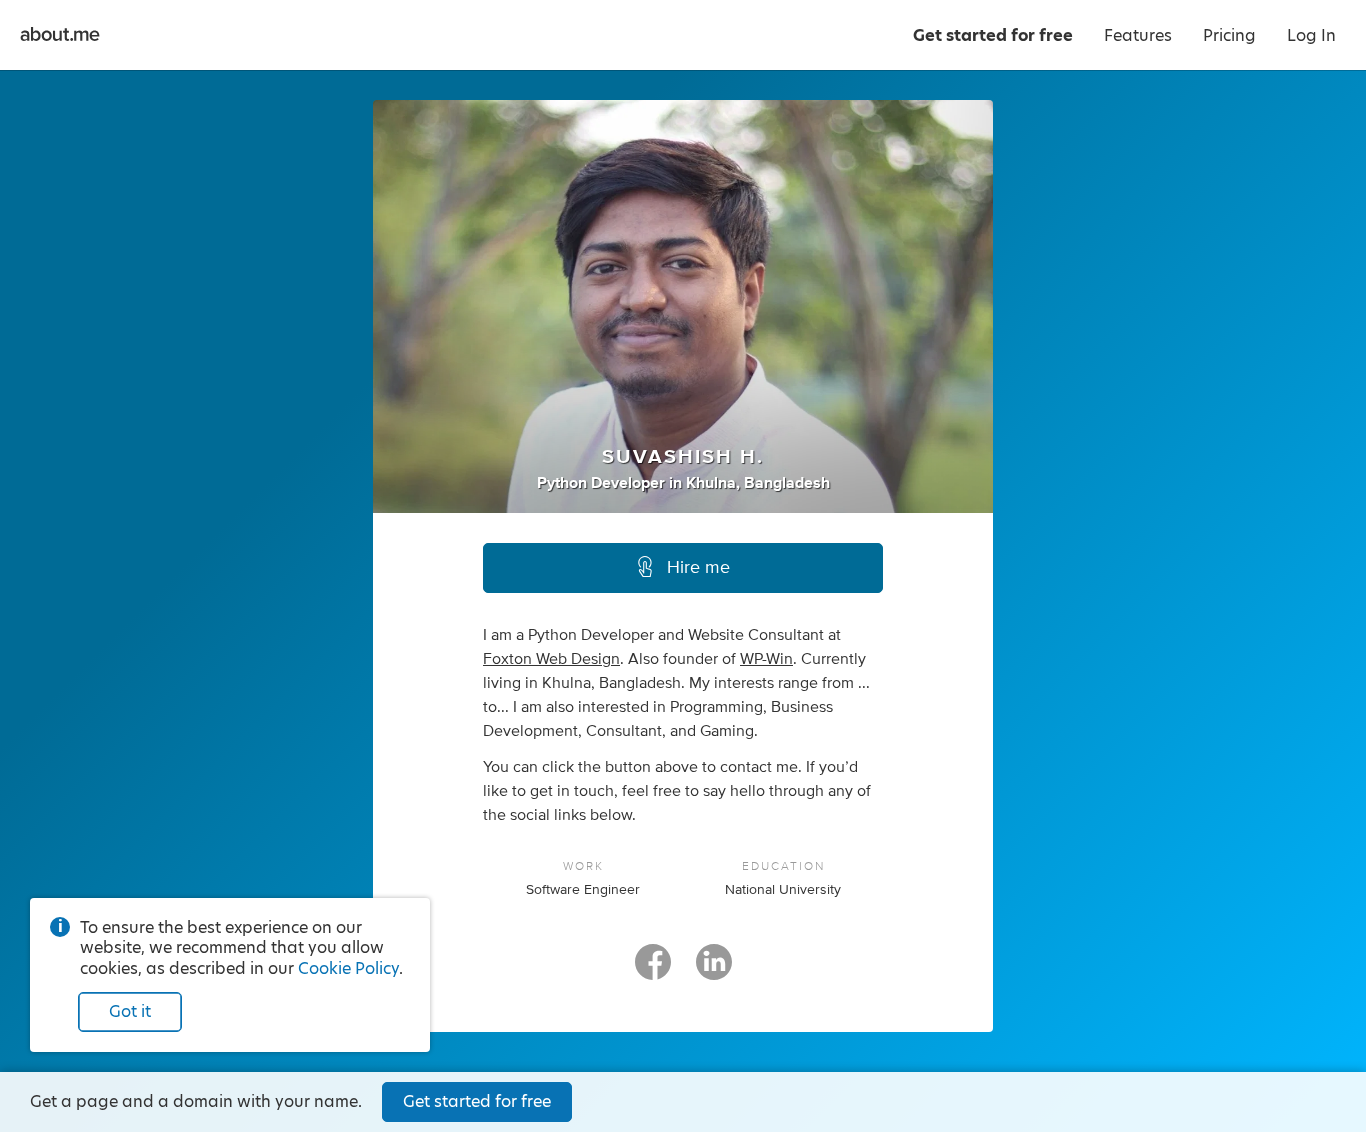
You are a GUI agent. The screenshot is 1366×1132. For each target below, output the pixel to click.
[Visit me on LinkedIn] (714, 971)
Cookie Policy (348, 968)
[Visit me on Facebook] (653, 971)
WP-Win (766, 659)
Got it (130, 1011)
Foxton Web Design (551, 659)
